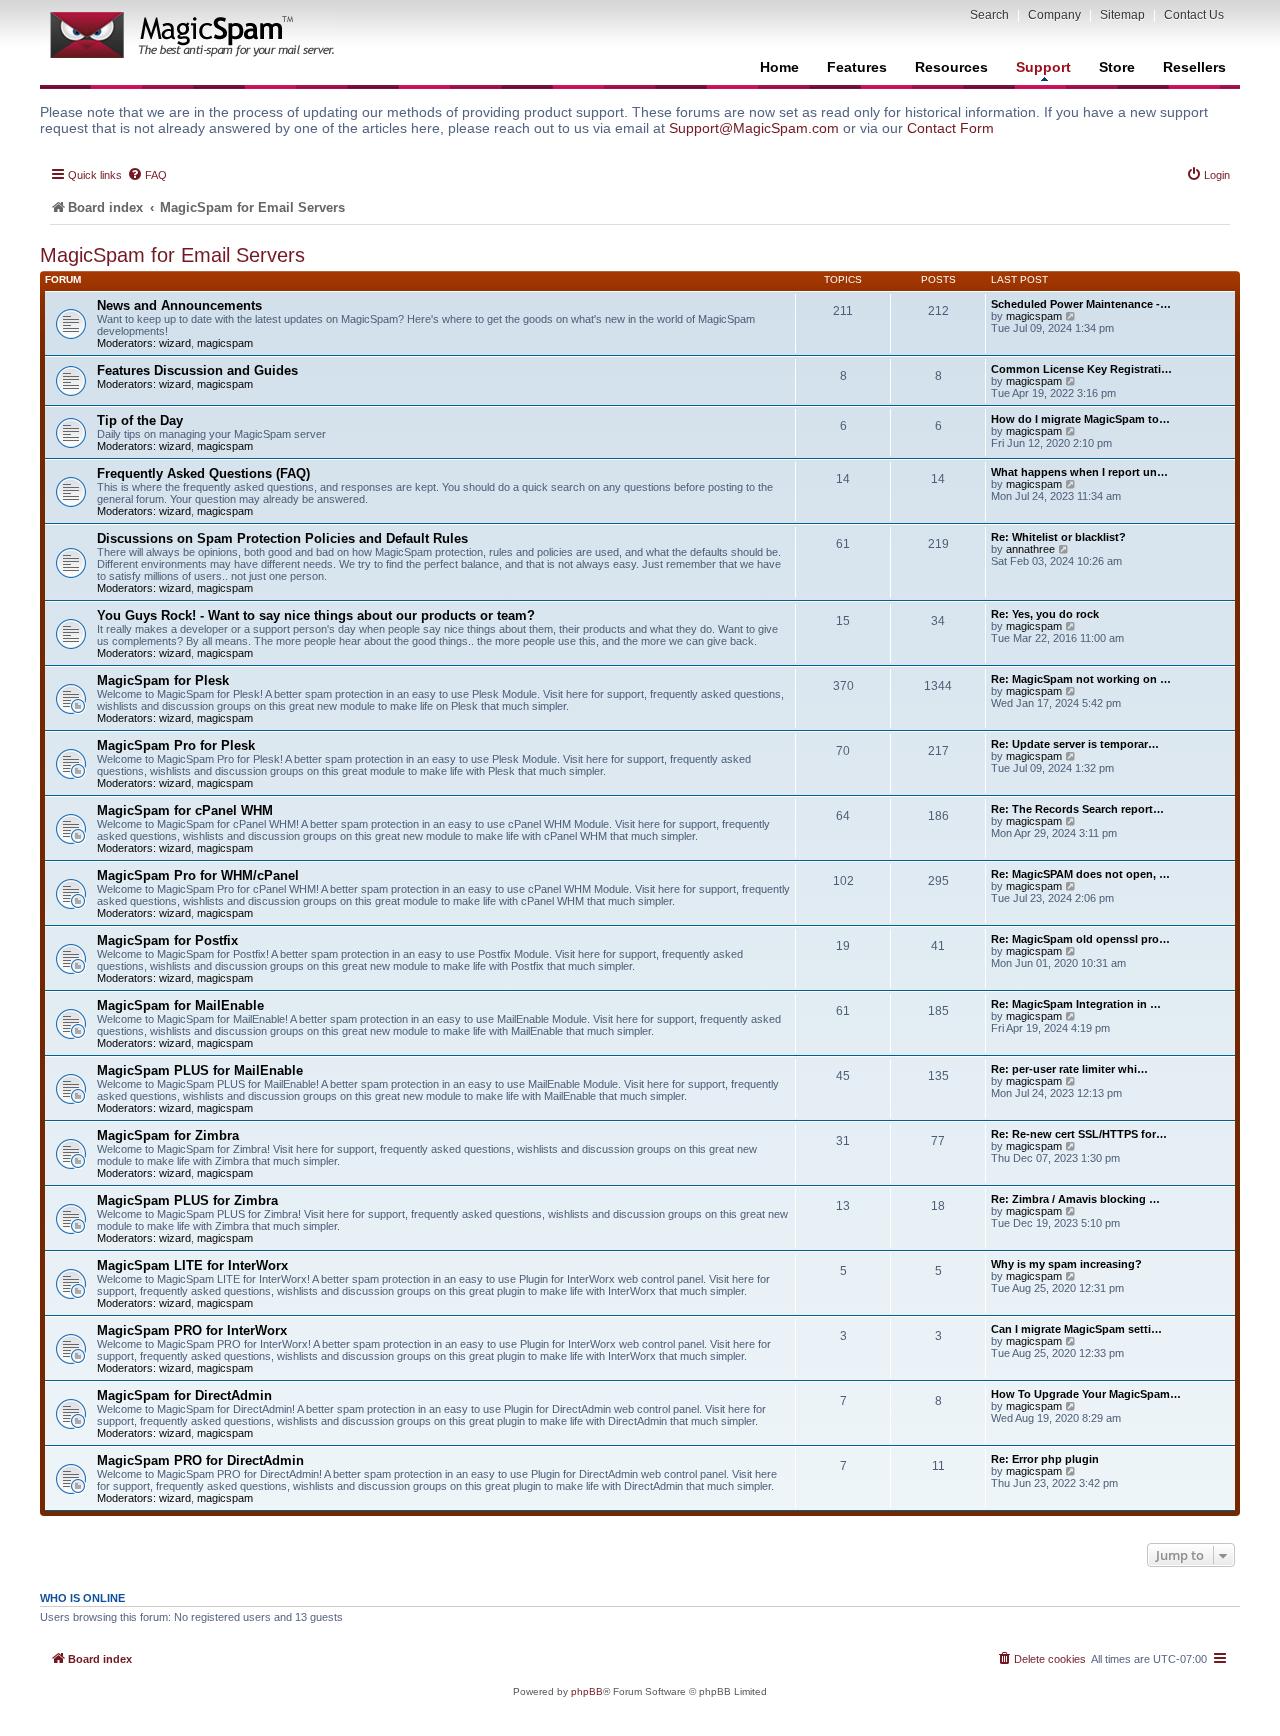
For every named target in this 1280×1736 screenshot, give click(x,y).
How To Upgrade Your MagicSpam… (1086, 1394)
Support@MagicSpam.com (754, 128)
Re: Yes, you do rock (1045, 614)
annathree (1030, 549)
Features (857, 67)
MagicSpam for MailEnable (180, 1005)
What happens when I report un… (1079, 472)
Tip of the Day (140, 420)
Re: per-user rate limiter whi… (1069, 1069)
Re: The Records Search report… (1077, 809)
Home (779, 67)
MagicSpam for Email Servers (172, 255)
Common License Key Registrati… (1081, 369)
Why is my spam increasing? (1066, 1264)
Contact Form (950, 128)
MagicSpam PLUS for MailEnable (200, 1070)
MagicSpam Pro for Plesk (176, 745)
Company (1054, 15)
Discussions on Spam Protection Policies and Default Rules (282, 538)
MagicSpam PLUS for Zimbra (187, 1200)
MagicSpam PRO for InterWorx (192, 1330)
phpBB (587, 1691)
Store (1117, 67)
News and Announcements (179, 305)
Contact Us (1194, 15)
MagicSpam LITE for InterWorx (192, 1265)
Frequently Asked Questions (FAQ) (203, 473)
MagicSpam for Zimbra (168, 1135)
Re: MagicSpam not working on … (1081, 679)
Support (1043, 67)
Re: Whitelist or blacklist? (1058, 537)
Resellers (1194, 67)
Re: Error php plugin (1045, 1459)
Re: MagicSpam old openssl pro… (1080, 939)
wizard (175, 343)
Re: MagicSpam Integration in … (1076, 1004)
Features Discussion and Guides (197, 370)
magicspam (225, 343)
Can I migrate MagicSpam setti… (1076, 1329)
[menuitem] (147, 175)
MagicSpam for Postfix (167, 940)
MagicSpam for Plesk (163, 680)
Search (989, 15)
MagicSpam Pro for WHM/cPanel (198, 875)
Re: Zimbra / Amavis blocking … (1075, 1199)
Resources (951, 67)
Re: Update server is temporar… (1075, 744)
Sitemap (1122, 15)
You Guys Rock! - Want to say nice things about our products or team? (316, 615)
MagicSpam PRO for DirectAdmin (200, 1460)
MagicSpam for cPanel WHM (185, 810)
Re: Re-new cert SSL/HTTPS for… (1079, 1134)
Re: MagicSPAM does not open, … (1080, 874)
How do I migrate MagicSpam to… (1080, 419)
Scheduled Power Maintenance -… (1081, 304)
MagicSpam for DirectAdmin (184, 1395)
